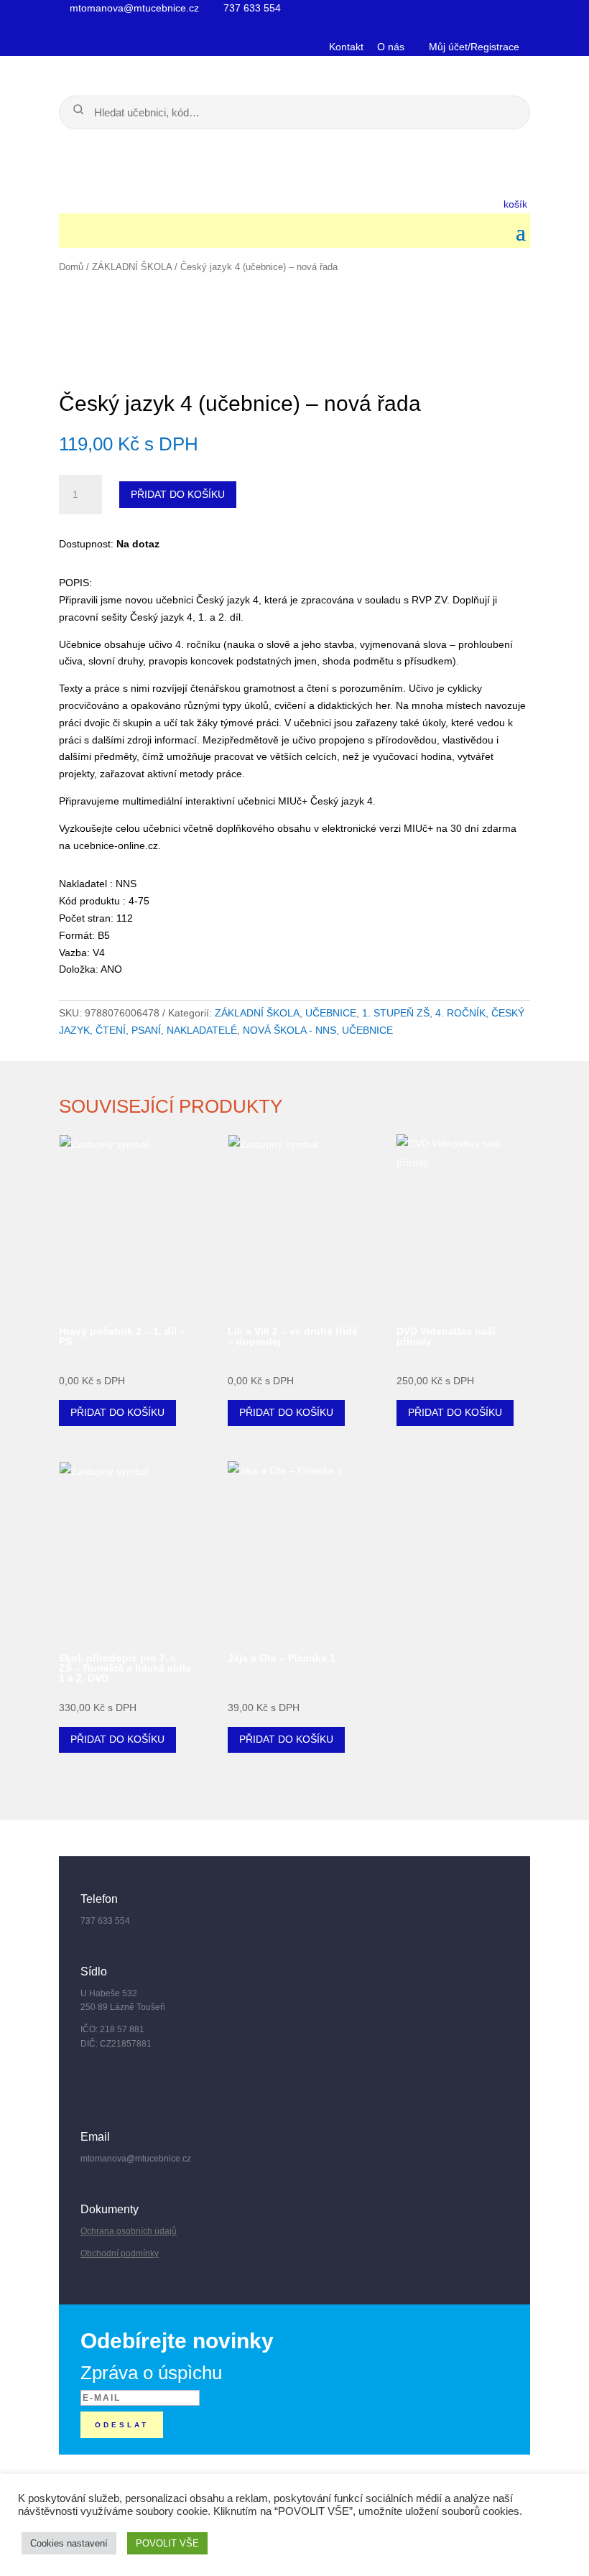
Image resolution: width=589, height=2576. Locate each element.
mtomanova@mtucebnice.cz (133, 8)
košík (517, 204)
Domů (71, 267)
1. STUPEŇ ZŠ (396, 1013)
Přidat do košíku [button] (117, 1412)
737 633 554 (251, 8)
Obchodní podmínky (120, 2253)
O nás (391, 47)
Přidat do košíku (178, 494)
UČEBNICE (331, 1013)
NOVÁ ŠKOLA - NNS (289, 1030)
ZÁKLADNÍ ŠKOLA (132, 267)
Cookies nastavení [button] (69, 2543)
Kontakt (346, 47)
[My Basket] (266, 203)
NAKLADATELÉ (202, 1030)
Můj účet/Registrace (473, 47)
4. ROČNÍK (460, 1013)
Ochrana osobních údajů (129, 2231)
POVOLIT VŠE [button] (167, 2543)
